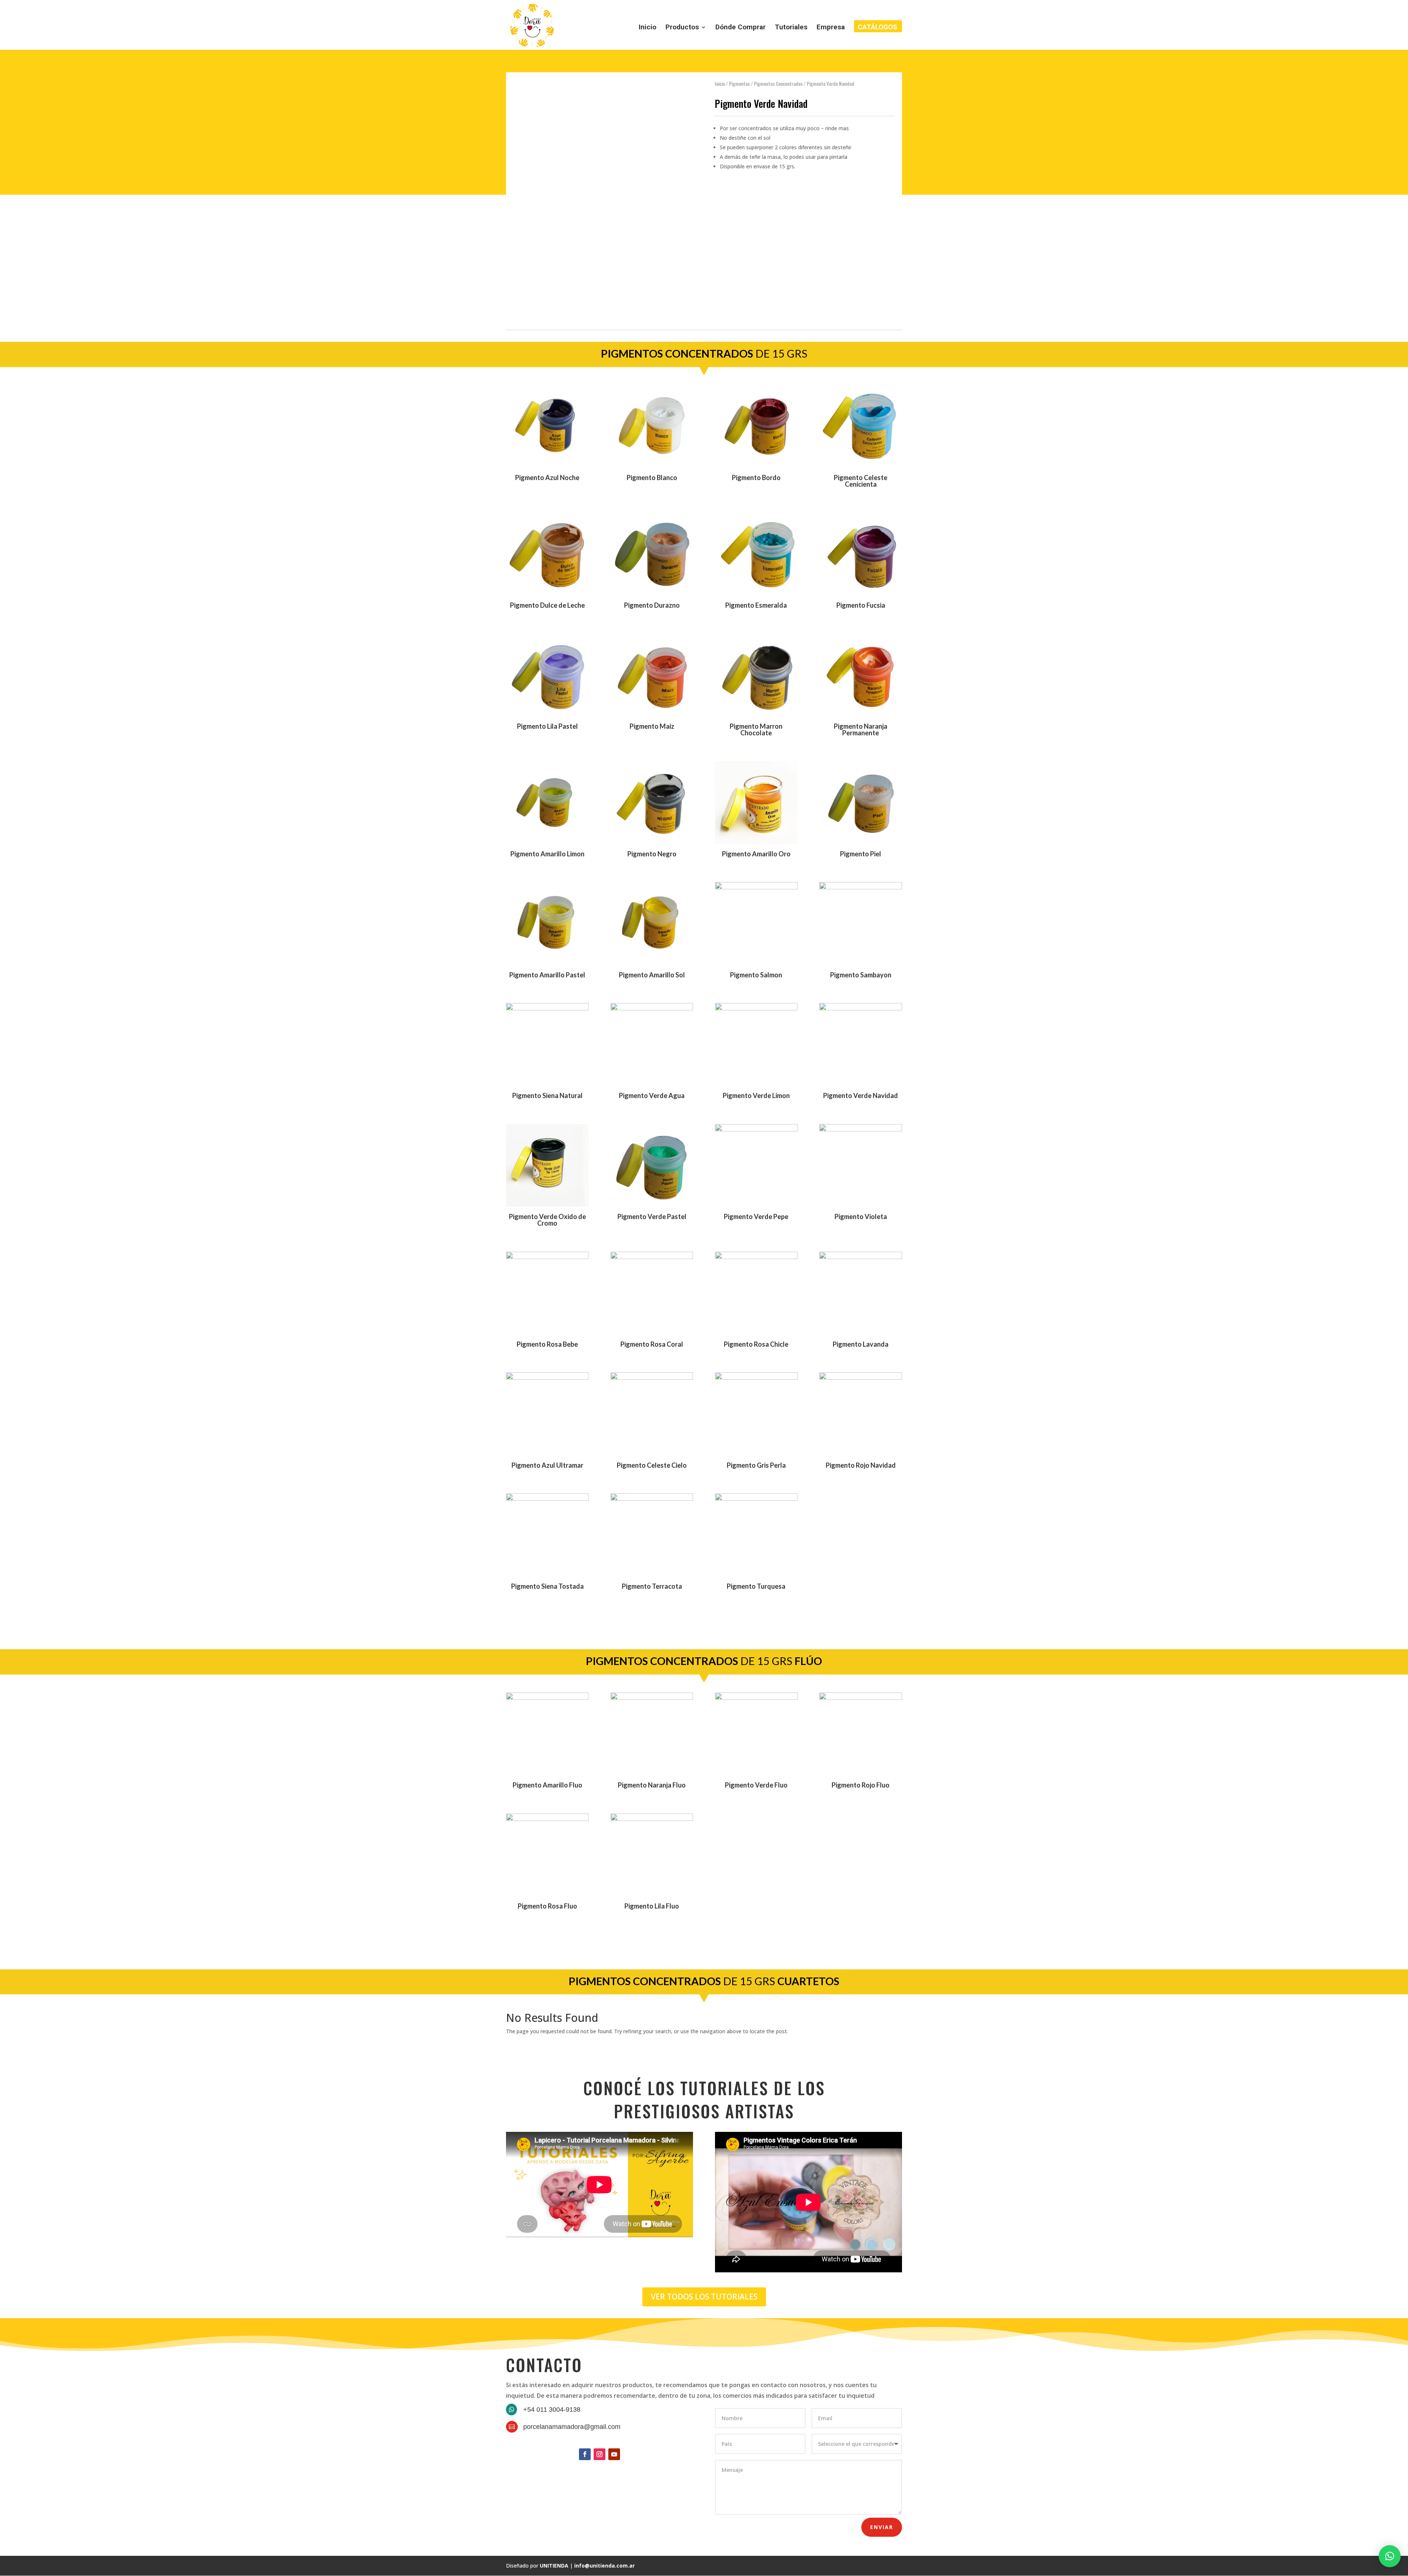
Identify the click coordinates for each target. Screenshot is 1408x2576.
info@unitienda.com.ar (604, 2566)
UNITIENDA (554, 2566)
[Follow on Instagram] (599, 2454)
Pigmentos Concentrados (778, 84)
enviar (882, 2527)
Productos (682, 28)
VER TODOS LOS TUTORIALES (704, 2297)
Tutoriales (791, 28)
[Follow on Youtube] (614, 2454)
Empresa (831, 28)
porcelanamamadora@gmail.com (572, 2427)
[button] (1390, 2556)
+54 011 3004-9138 (552, 2409)
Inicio (648, 28)
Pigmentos (739, 84)
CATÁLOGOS (877, 28)
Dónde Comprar (740, 28)
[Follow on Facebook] (585, 2454)
